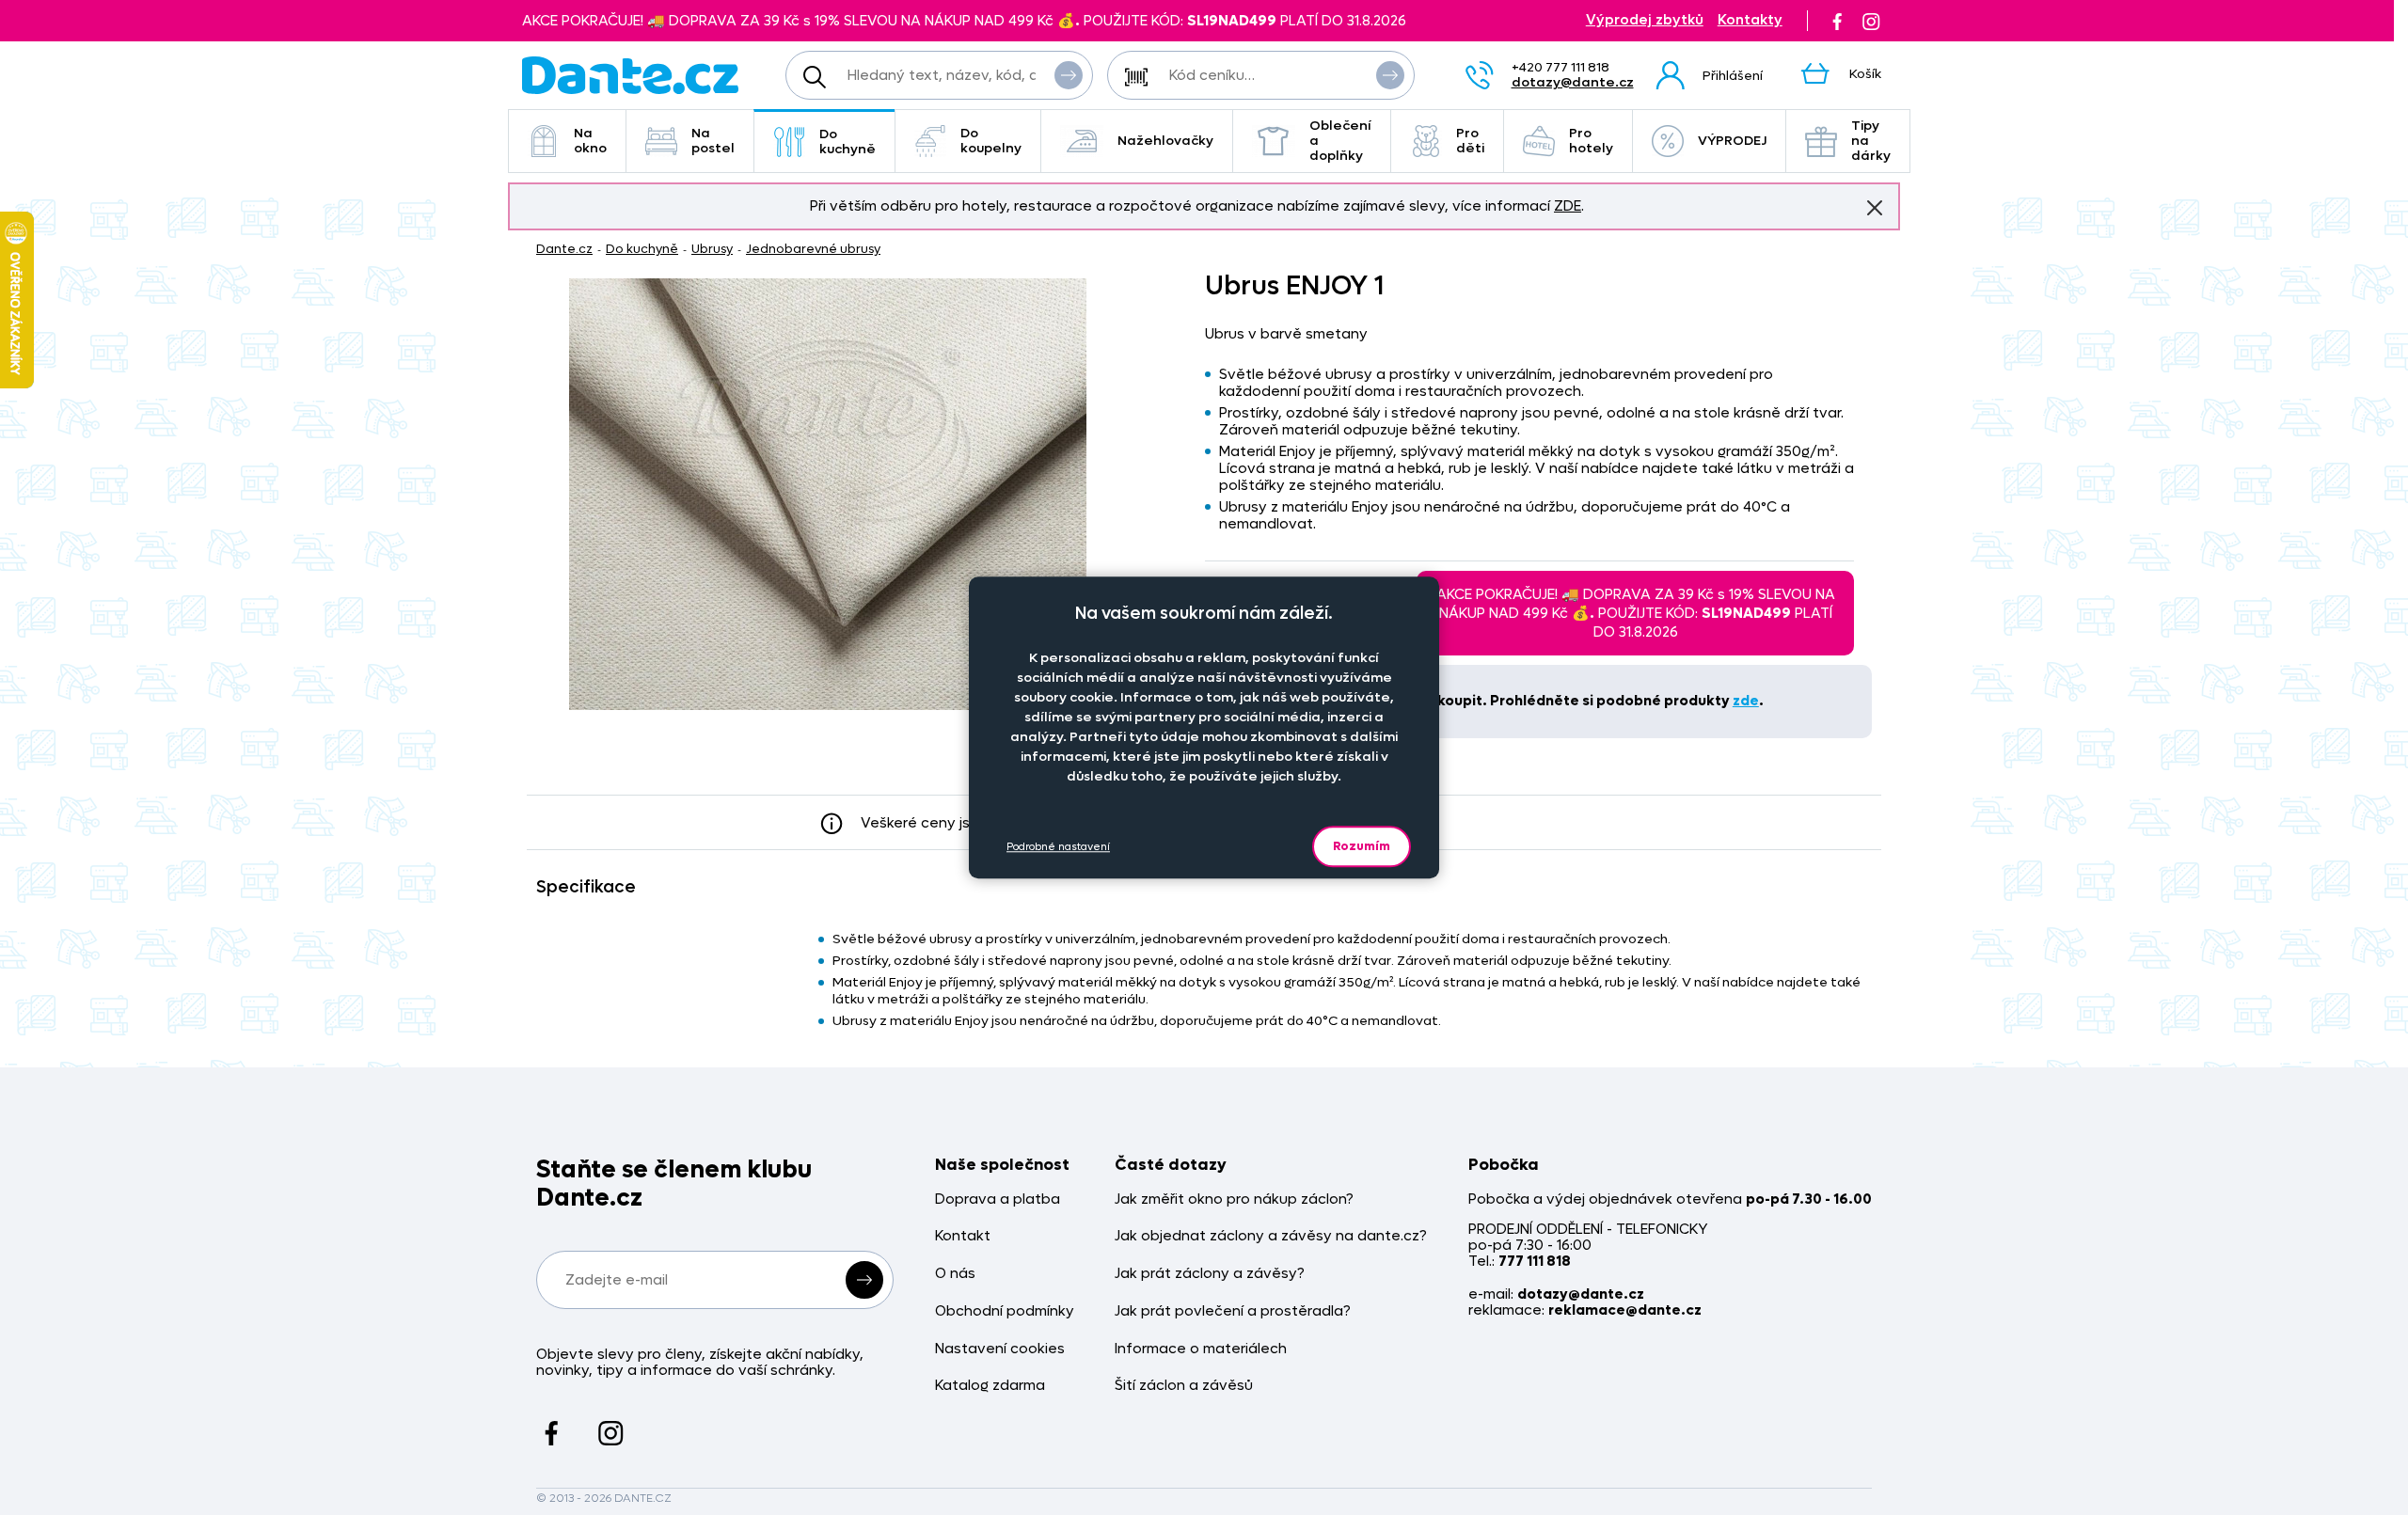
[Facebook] (1837, 21)
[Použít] (1390, 75)
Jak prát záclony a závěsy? (1210, 1274)
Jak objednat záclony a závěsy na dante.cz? (1271, 1236)
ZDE (1568, 206)
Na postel (713, 141)
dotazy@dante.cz (1573, 82)
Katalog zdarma (990, 1386)
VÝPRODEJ (1732, 141)
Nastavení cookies (1000, 1349)
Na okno (590, 141)
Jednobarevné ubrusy (813, 249)
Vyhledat (1069, 75)
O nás (955, 1274)
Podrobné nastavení (1058, 846)
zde (1746, 701)
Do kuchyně (848, 142)
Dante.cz (564, 249)
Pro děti (1470, 141)
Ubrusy (712, 249)
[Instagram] (1871, 21)
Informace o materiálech (1201, 1349)
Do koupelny (991, 141)
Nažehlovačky (1165, 141)
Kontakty (1750, 20)
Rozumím (1362, 846)
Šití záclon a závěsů (1184, 1386)
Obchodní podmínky (1005, 1311)
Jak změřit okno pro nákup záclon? (1234, 1199)
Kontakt (963, 1236)
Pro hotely (1591, 141)
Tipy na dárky (1871, 141)
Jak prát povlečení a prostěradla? (1233, 1311)
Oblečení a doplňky (1340, 141)
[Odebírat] (864, 1280)
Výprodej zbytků (1645, 20)
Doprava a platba (998, 1199)
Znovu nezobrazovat (1875, 208)
